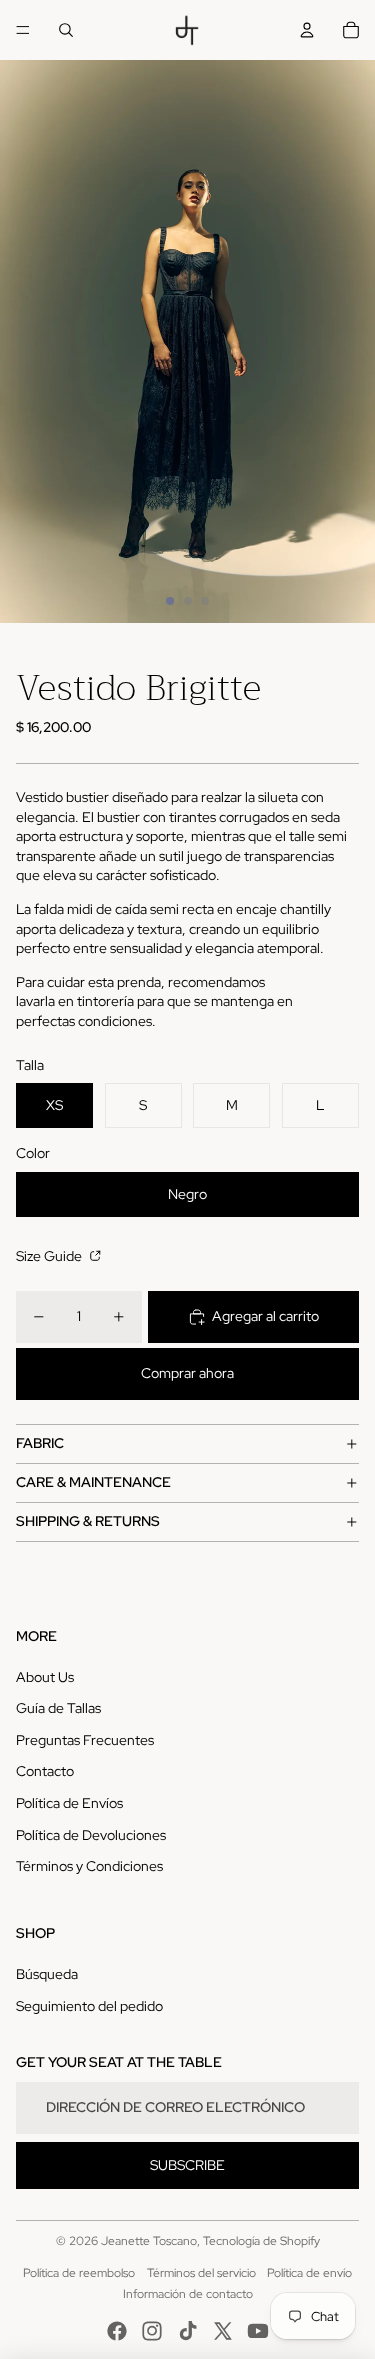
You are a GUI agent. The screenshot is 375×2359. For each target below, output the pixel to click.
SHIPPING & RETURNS (88, 1521)
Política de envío (309, 2273)
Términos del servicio (201, 2273)
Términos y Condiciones (89, 1866)
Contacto (45, 1771)
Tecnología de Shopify (261, 2241)
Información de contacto (188, 2294)
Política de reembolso (79, 2273)
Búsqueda (47, 1974)
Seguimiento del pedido (89, 2006)
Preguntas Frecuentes (85, 1740)
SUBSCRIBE (187, 2165)
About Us (45, 1677)
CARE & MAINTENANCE (93, 1482)
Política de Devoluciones (91, 1835)
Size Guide (50, 1256)
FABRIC (40, 1443)
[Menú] (23, 30)
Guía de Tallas (58, 1708)
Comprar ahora (187, 1373)
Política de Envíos (69, 1803)
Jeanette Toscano (149, 2241)
